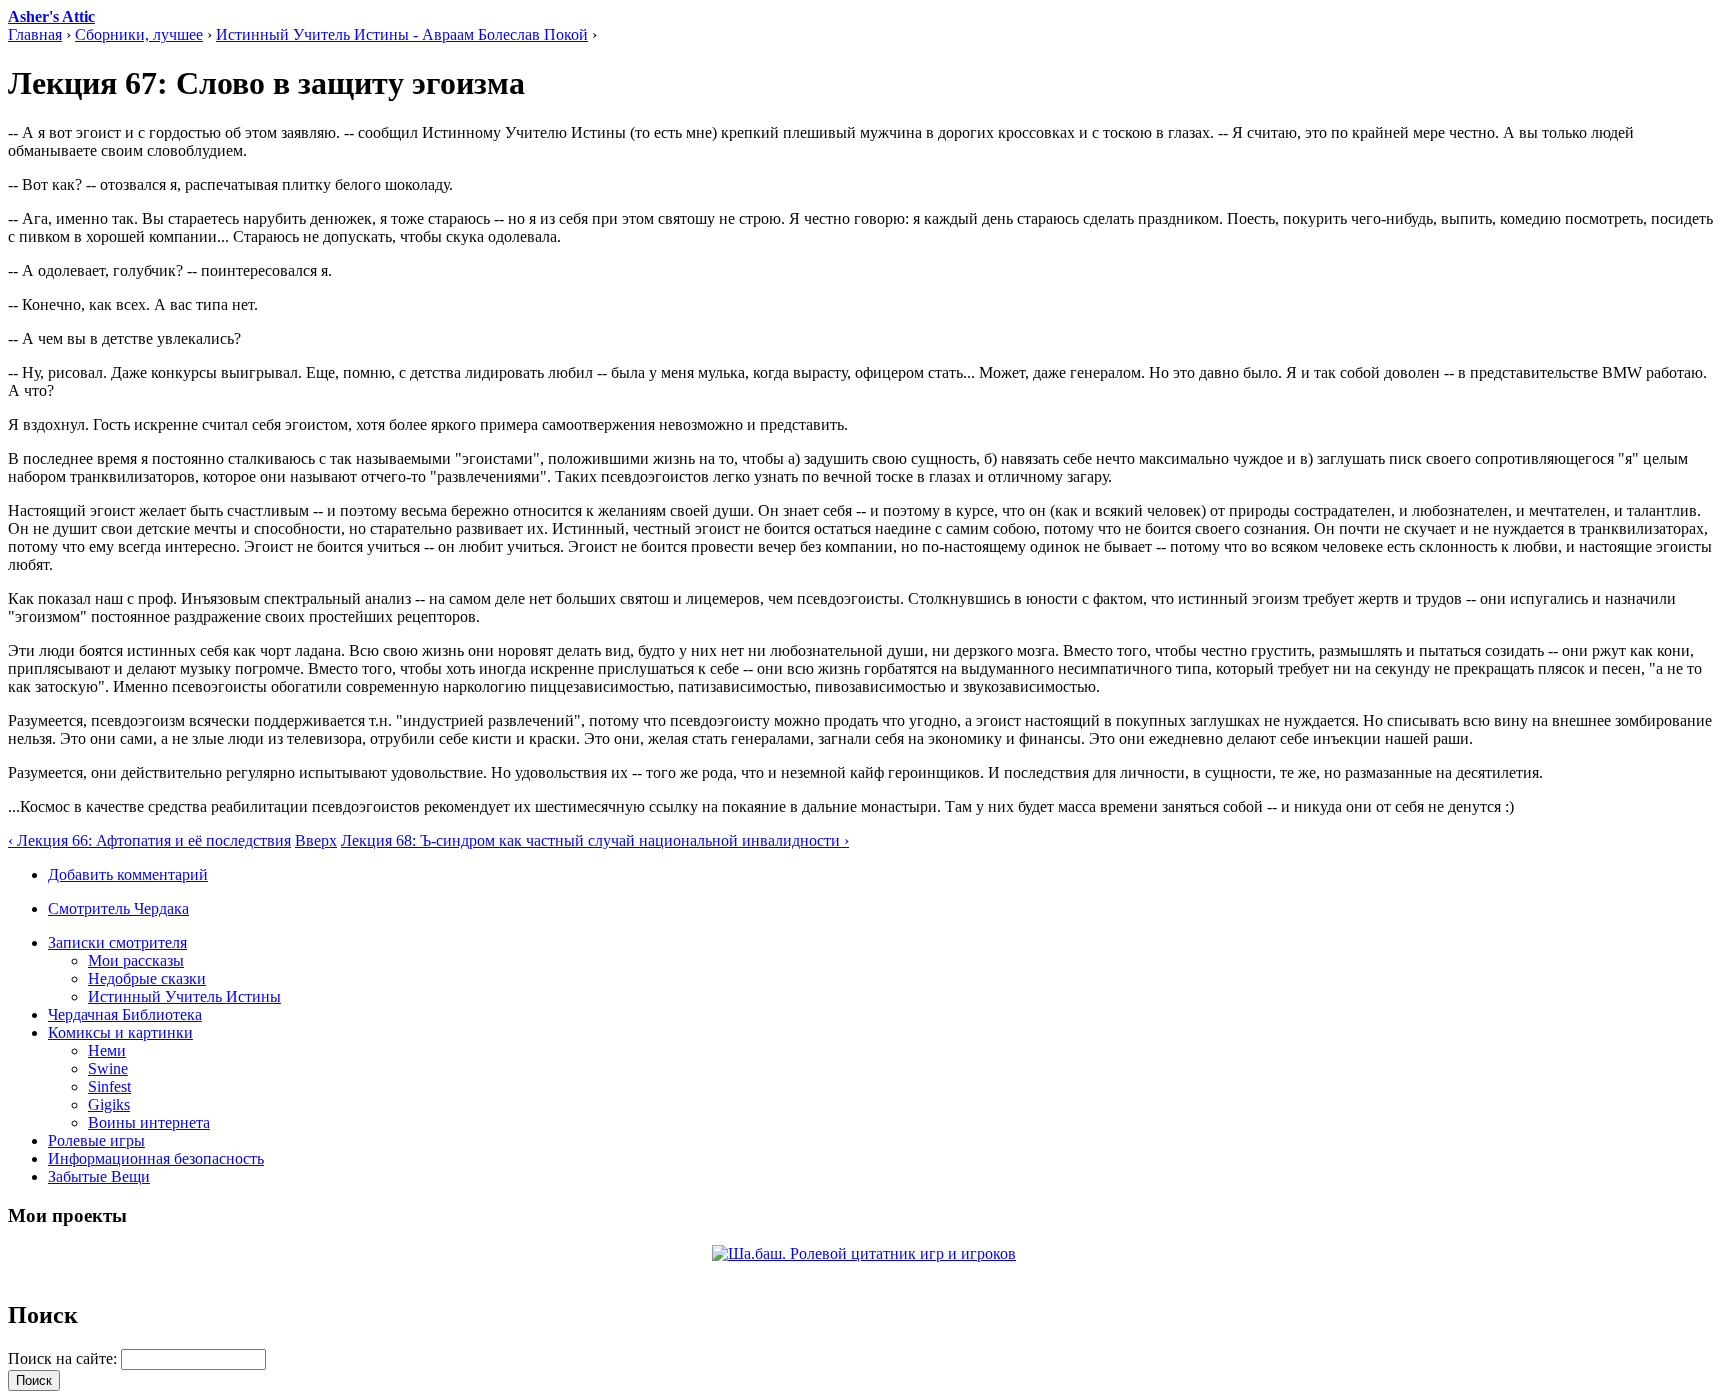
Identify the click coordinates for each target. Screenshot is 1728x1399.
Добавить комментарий (128, 874)
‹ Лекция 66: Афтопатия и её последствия (149, 840)
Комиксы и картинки (120, 1032)
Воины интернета (149, 1122)
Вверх (316, 840)
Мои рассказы (136, 960)
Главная (35, 34)
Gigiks (109, 1104)
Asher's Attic (51, 16)
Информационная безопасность (156, 1158)
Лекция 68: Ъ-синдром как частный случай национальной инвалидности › (595, 840)
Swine (108, 1068)
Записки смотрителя (117, 942)
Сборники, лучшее (139, 34)
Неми (107, 1050)
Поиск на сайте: (64, 1358)
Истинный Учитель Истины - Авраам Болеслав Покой (402, 34)
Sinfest (109, 1086)
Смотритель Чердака (118, 908)
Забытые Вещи (99, 1176)
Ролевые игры (96, 1140)
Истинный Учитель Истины (184, 996)
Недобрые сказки (147, 978)
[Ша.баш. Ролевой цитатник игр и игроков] (864, 1253)
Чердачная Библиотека (125, 1014)
